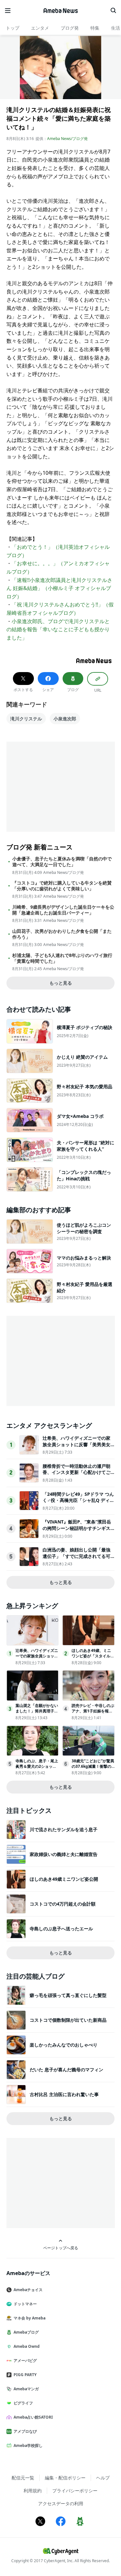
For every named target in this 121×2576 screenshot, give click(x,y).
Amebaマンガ (26, 2389)
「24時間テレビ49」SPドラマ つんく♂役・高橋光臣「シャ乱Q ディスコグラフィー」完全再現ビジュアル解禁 (78, 1503)
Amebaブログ (26, 2332)
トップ (13, 28)
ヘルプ (103, 2478)
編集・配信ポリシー (65, 2478)
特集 (95, 28)
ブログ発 (70, 28)
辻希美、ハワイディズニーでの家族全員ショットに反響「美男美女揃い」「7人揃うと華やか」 (76, 1444)
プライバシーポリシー (75, 2491)
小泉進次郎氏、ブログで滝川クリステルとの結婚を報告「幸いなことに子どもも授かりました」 (58, 629)
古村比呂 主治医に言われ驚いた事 (64, 2094)
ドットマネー (25, 2304)
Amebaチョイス (28, 2290)
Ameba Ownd (27, 2346)
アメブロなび (25, 2431)
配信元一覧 (23, 2478)
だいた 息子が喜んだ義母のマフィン (66, 2070)
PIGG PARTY (25, 2375)
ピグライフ (23, 2403)
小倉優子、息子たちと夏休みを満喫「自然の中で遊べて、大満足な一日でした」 (62, 862)
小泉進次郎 (65, 719)
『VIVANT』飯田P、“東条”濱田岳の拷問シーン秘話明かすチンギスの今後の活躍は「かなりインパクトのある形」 (77, 1531)
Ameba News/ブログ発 (67, 139)
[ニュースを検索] (113, 11)
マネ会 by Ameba (30, 2318)
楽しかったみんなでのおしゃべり (64, 2045)
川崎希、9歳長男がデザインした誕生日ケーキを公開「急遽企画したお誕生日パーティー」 (63, 910)
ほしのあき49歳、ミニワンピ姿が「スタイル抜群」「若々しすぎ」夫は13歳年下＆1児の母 (93, 1658)
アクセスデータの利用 (61, 2503)
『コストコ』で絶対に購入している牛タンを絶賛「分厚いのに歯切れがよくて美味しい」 (62, 886)
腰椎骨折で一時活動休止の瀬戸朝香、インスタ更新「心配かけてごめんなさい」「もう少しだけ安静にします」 (76, 1475)
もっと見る (61, 983)
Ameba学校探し (28, 2445)
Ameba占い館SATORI (33, 2417)
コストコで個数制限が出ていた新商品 (68, 2020)
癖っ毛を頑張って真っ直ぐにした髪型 (68, 1995)
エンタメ (40, 28)
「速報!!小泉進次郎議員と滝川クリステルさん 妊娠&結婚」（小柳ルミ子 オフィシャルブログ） (59, 588)
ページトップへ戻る (61, 2248)
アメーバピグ (25, 2361)
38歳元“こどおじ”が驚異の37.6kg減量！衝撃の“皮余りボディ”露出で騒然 (93, 1769)
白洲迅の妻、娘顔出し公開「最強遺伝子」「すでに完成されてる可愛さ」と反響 (76, 1556)
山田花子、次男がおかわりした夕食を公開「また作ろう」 (62, 934)
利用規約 (33, 2491)
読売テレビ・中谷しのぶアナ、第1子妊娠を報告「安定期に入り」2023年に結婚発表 (93, 1714)
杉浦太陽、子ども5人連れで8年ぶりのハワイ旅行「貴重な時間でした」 (62, 958)
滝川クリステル (26, 719)
